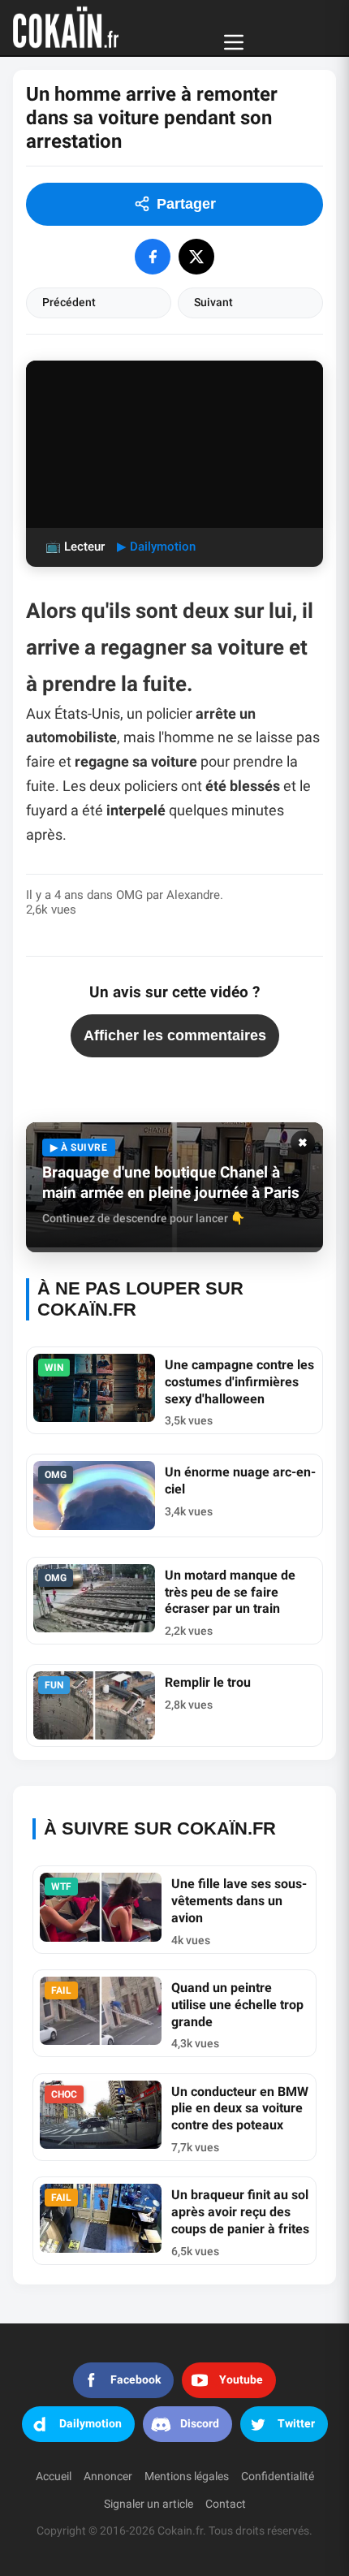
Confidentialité (278, 2477)
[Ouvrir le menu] (234, 42)
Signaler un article (149, 2504)
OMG (129, 895)
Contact (226, 2504)
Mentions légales (187, 2477)
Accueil (54, 2477)
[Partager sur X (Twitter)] (196, 257)
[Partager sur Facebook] (153, 257)
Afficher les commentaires (175, 1035)
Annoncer (108, 2477)
